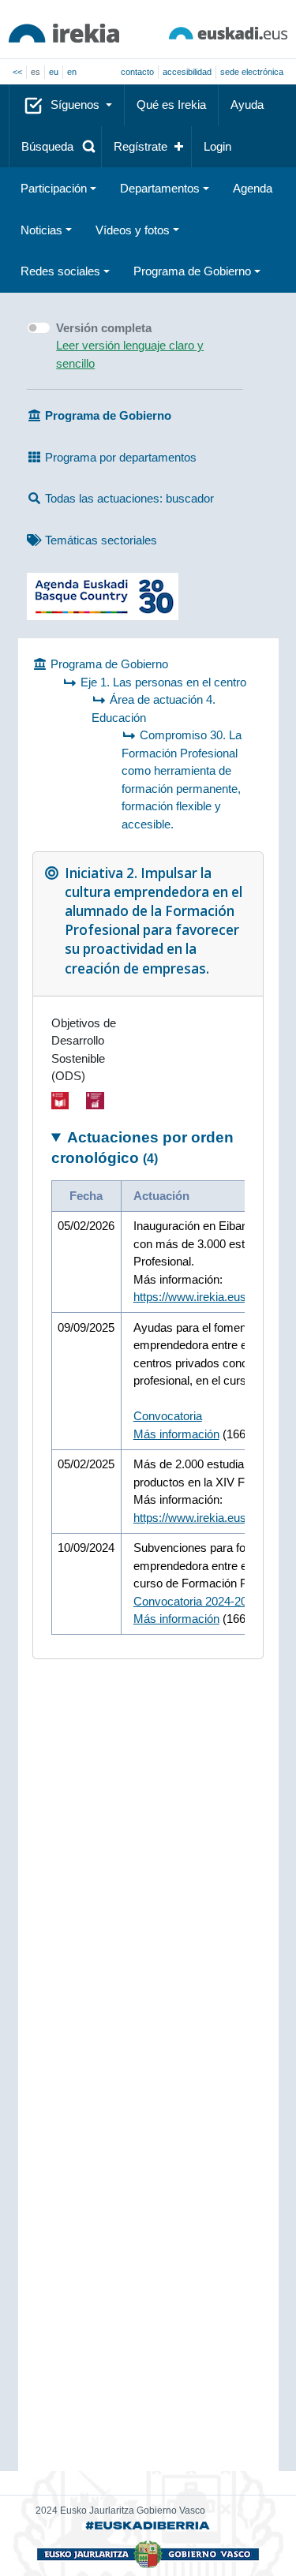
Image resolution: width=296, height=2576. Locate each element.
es (36, 72)
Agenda (253, 188)
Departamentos (160, 188)
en (72, 72)
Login (217, 146)
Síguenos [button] (77, 105)
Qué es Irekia (171, 105)
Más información (176, 1434)
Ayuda (247, 105)
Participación (54, 188)
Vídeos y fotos (133, 230)
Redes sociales (60, 271)
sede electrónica (252, 72)
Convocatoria (168, 1416)
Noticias (41, 230)
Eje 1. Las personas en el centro (163, 682)
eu (54, 72)
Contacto (137, 72)
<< (17, 72)
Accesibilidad (187, 72)
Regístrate (141, 146)
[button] (55, 147)
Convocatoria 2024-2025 (197, 1601)
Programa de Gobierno (192, 271)
